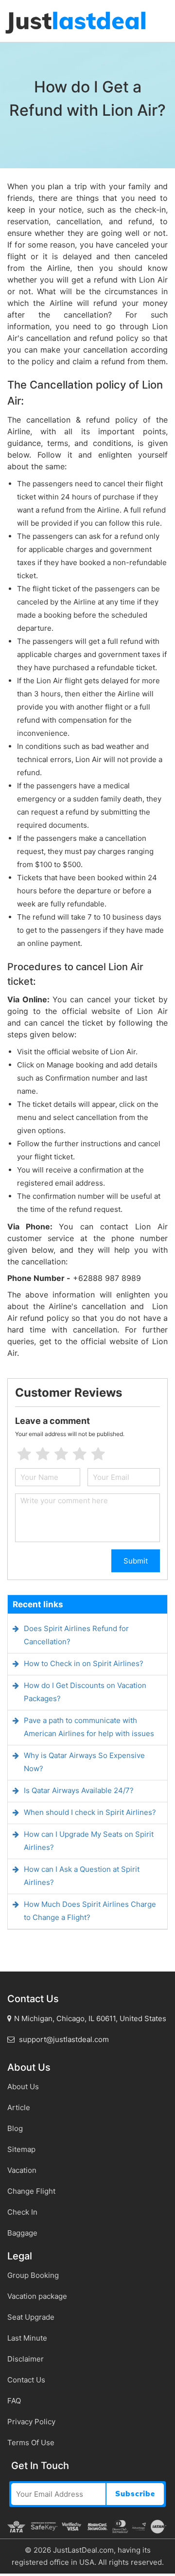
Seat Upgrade (31, 2317)
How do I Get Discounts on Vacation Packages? (85, 1692)
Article (19, 2107)
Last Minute (27, 2338)
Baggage (22, 2233)
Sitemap (21, 2149)
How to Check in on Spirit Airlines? (84, 1663)
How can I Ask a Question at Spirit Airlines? (82, 1876)
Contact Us (26, 2380)
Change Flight (31, 2191)
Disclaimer (26, 2359)
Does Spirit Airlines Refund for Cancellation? (76, 1635)
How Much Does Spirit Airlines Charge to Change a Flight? (90, 1911)
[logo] (75, 22)
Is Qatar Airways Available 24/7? (79, 1790)
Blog (15, 2128)
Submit (136, 1561)
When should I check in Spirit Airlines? (90, 1812)
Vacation (22, 2170)
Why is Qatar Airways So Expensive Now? (84, 1762)
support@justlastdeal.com (63, 2039)
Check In (22, 2212)
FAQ (14, 2401)
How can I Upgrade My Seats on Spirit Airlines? (89, 1841)
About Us (23, 2087)
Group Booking (33, 2275)
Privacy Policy (31, 2422)
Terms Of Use (31, 2443)
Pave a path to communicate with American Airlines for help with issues (89, 1727)
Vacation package (37, 2296)
